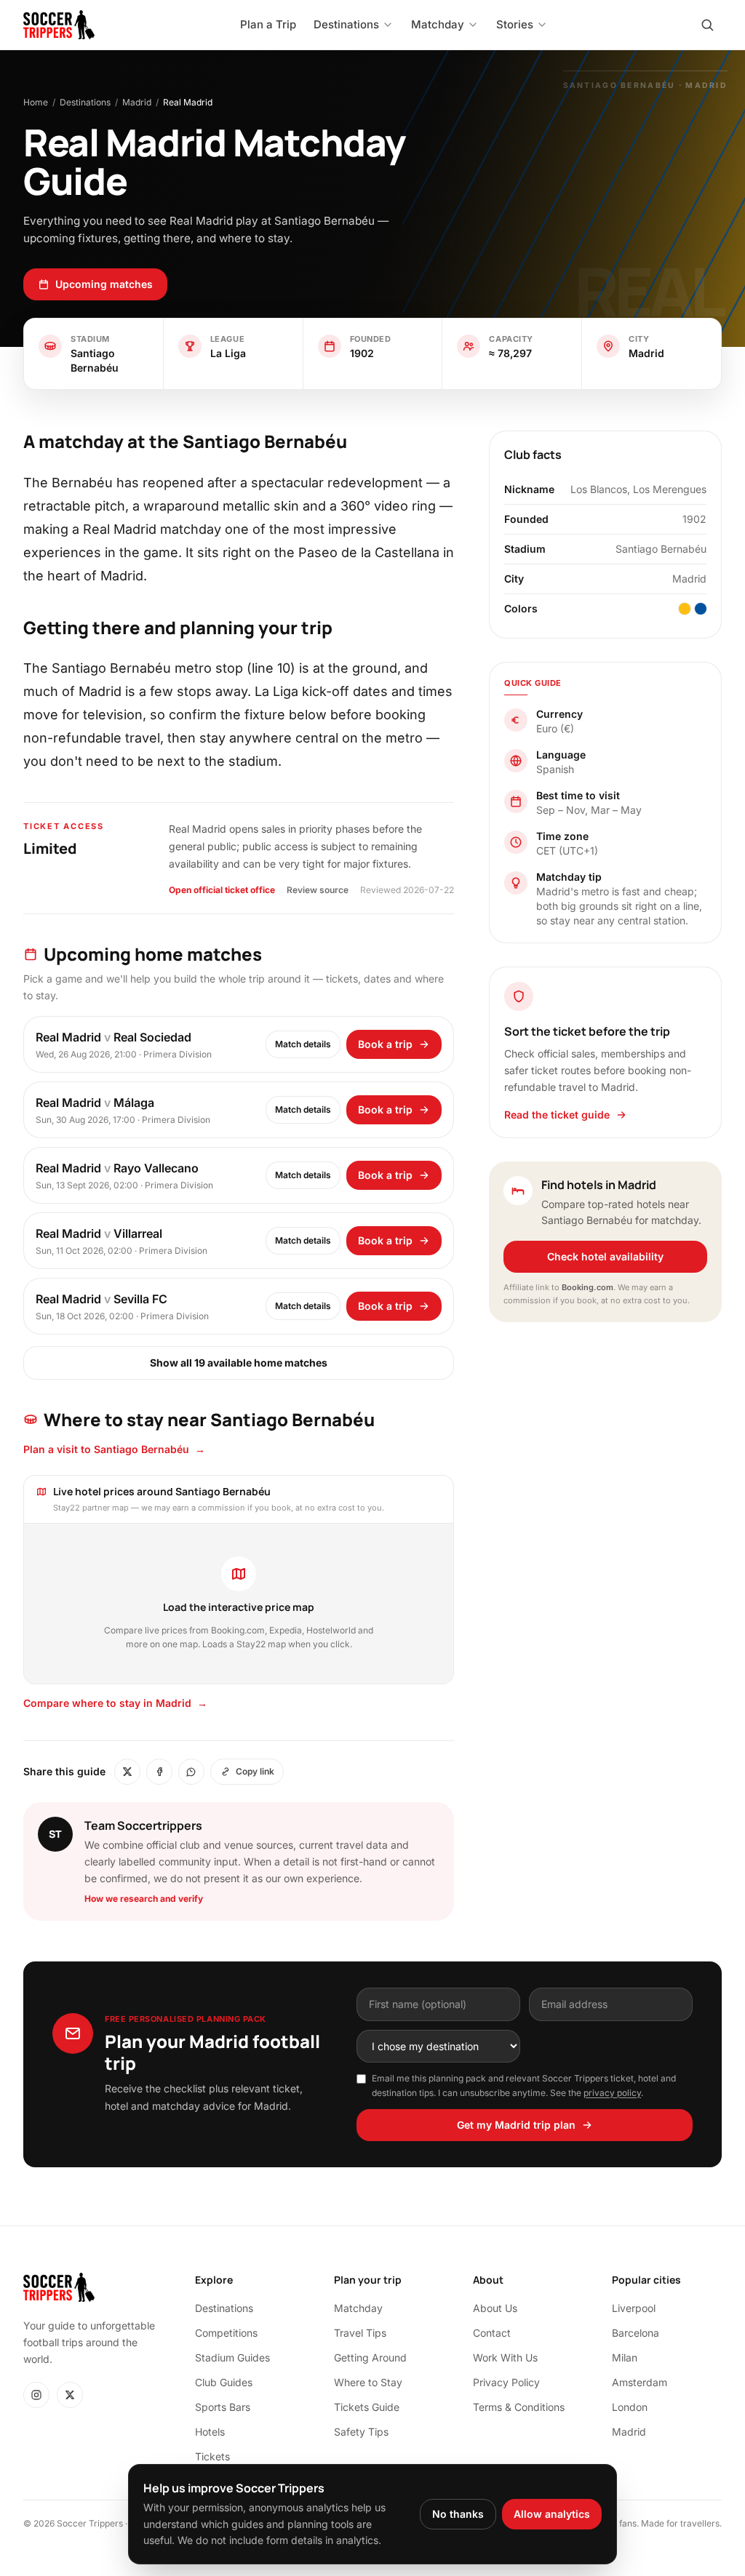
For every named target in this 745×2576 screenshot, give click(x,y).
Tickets (212, 2456)
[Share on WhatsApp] (191, 1772)
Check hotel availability (605, 1256)
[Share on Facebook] (159, 1772)
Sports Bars (223, 2407)
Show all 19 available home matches (239, 1363)
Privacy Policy (506, 2382)
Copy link (255, 1771)
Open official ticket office (222, 890)
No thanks (458, 2514)
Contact (492, 2333)
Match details (303, 1044)
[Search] (707, 25)
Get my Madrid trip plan (516, 2125)
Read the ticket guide (557, 1115)
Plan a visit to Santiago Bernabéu (114, 1449)
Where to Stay (368, 2382)
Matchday (358, 2308)
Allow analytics (552, 2514)
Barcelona (636, 2333)
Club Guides (224, 2382)
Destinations (85, 102)
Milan (625, 2357)
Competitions (226, 2333)
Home (36, 102)
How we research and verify (144, 1899)
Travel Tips (360, 2333)
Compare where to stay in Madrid (115, 1703)
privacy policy (612, 2093)
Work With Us (505, 2357)
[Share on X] (127, 1772)
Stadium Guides (232, 2357)
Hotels (210, 2432)
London (630, 2407)
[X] (70, 2395)
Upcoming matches (104, 284)
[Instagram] (36, 2395)
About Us (495, 2308)
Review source (318, 890)
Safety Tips (361, 2432)
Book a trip (385, 1044)
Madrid (137, 102)
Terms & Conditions (519, 2407)
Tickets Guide (367, 2407)
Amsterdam (640, 2382)
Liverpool (634, 2308)
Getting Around (370, 2357)
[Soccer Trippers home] (59, 25)
